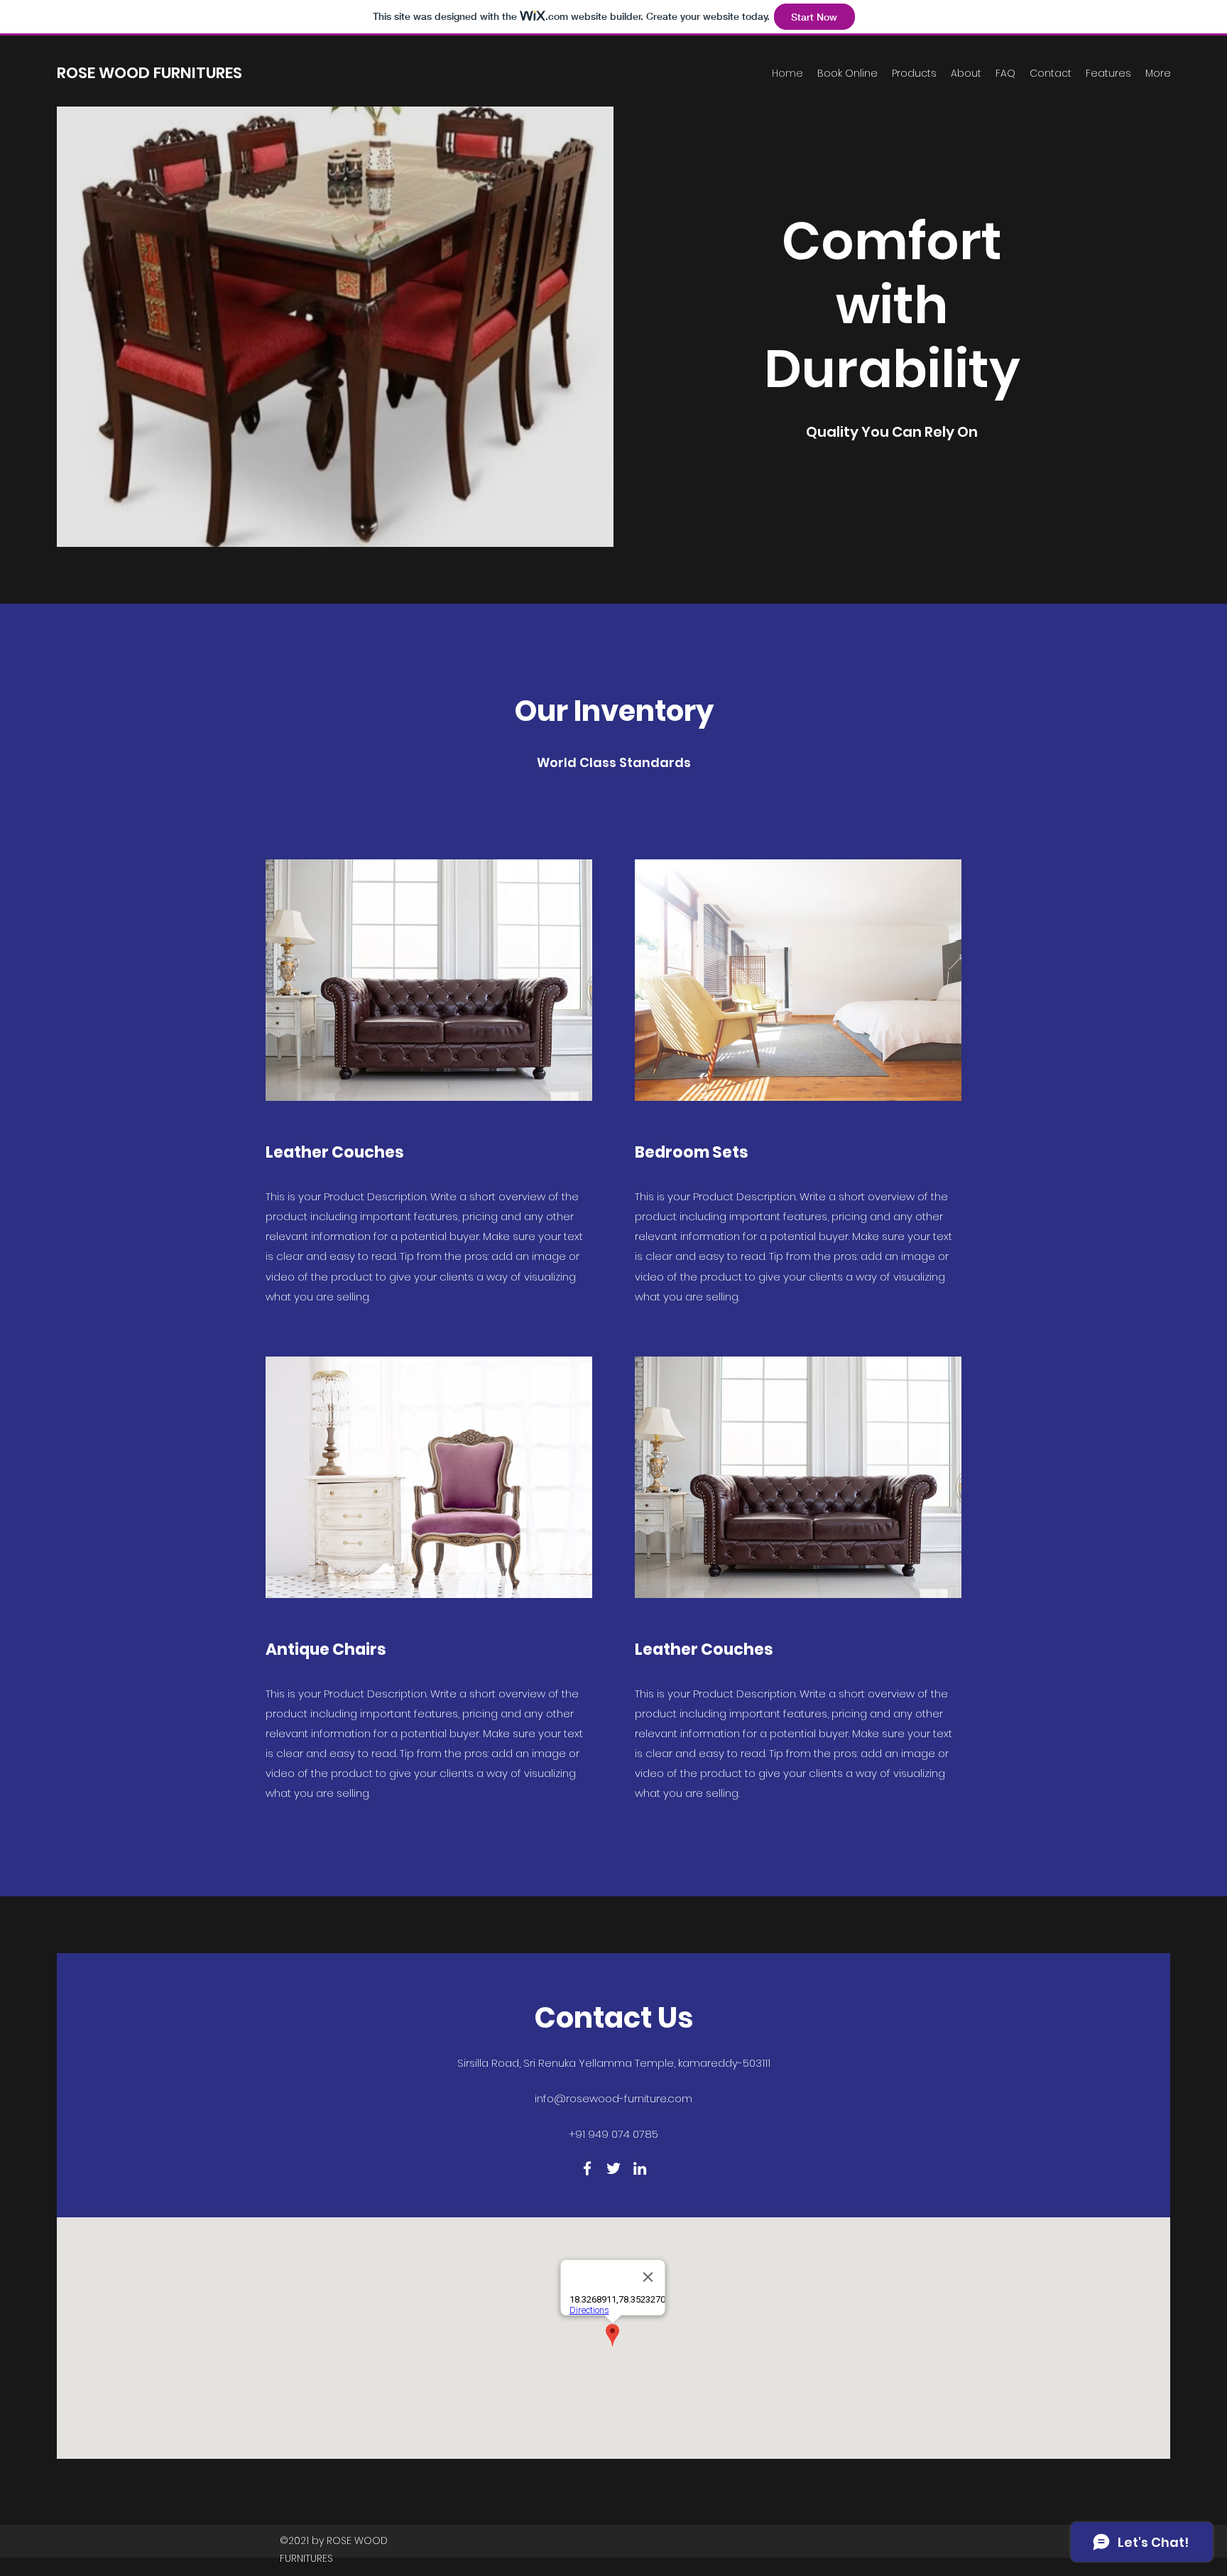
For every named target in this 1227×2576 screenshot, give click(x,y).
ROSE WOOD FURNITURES (149, 73)
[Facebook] (587, 2168)
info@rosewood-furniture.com (613, 2098)
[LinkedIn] (640, 2168)
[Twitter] (613, 2168)
